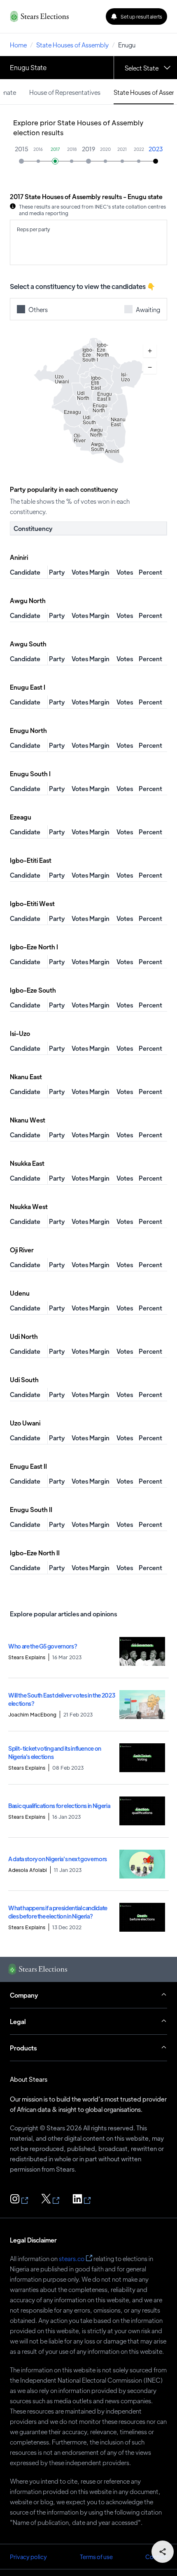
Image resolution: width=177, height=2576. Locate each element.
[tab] (65, 92)
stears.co (72, 2258)
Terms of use (96, 2557)
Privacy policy (28, 2557)
